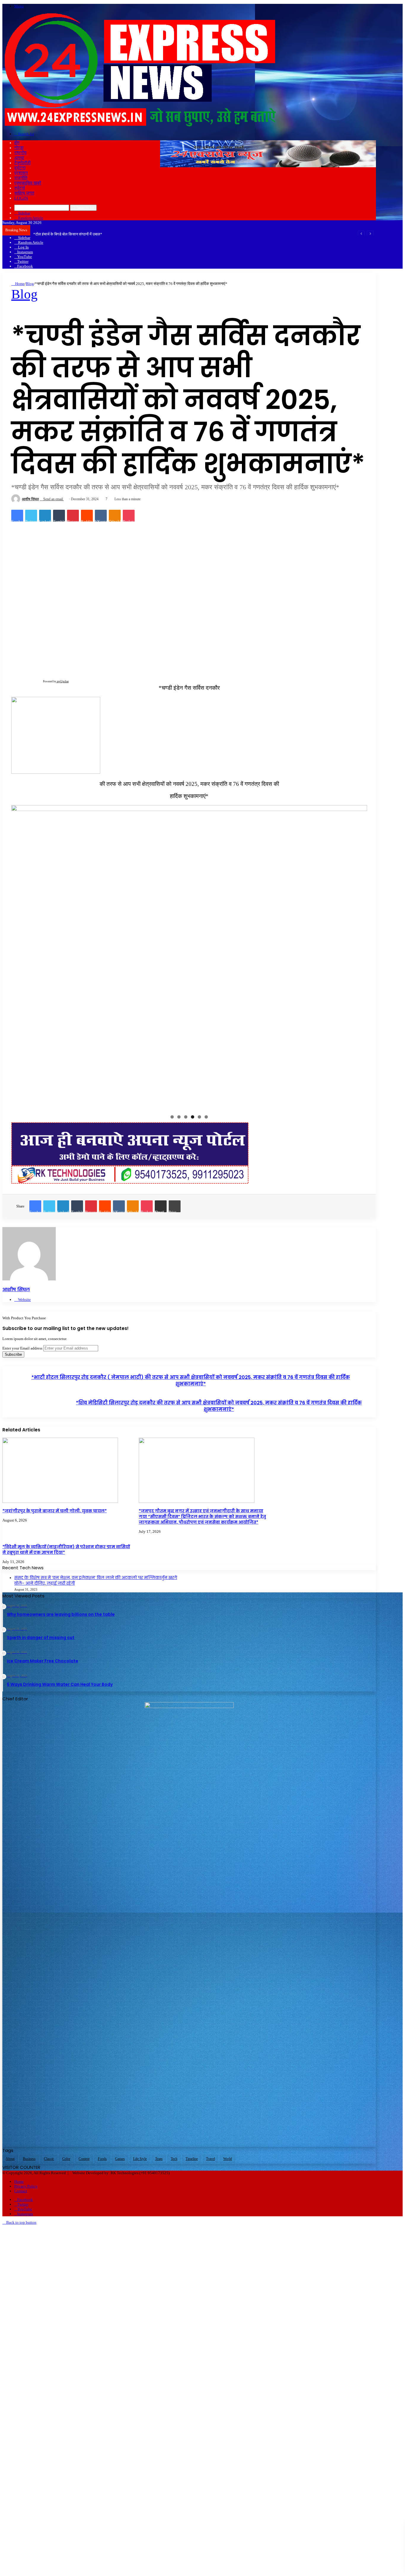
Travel (211, 2159)
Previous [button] (19, 956)
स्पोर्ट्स (20, 188)
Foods (102, 2159)
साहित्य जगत (24, 193)
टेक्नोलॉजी (22, 163)
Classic (49, 2159)
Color (66, 2159)
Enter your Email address (22, 1348)
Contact (21, 2191)
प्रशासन (21, 173)
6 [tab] (206, 1117)
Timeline (192, 2159)
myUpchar (63, 681)
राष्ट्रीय (20, 153)
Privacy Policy (26, 2186)
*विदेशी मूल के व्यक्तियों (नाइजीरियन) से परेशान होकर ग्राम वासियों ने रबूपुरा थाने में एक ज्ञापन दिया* (66, 1550)
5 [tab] (199, 1117)
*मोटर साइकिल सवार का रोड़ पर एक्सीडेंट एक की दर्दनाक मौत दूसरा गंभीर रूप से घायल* (94, 234)
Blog (30, 284)
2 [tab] (179, 1117)
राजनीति (21, 178)
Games (120, 2159)
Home (19, 284)
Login (21, 198)
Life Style (140, 2159)
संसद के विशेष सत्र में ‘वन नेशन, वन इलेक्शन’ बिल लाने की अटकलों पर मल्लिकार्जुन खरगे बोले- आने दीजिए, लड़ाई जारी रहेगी (96, 1581)
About (10, 2159)
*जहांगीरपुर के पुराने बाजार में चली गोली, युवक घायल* (55, 1511)
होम (17, 143)
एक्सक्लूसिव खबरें (28, 183)
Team (159, 2159)
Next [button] (360, 956)
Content (84, 2159)
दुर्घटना (20, 168)
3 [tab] (186, 1117)
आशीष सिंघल (30, 499)
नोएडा (19, 148)
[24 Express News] (139, 125)
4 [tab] (193, 1117)
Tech (174, 2159)
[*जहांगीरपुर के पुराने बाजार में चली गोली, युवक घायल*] (60, 1502)
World (228, 2159)
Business (29, 2159)
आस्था (19, 158)
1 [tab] (172, 1117)
